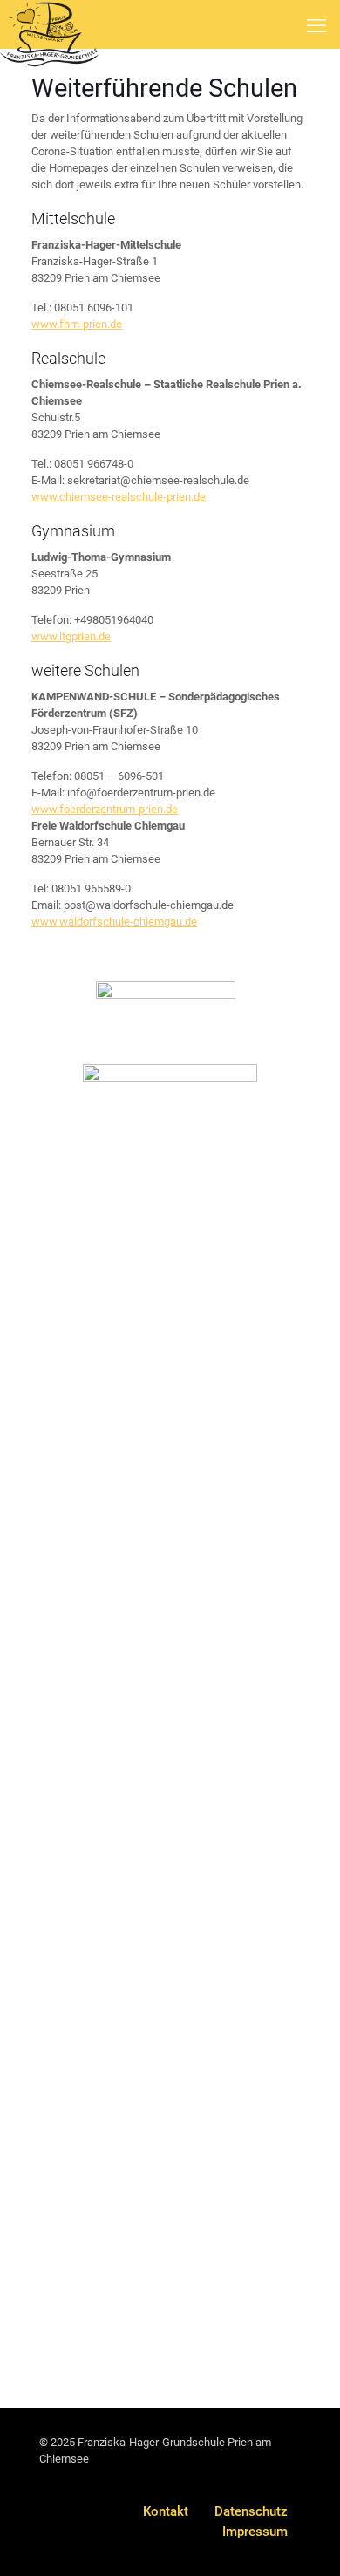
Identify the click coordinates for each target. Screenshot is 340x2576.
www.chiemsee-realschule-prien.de (119, 497)
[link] (166, 1005)
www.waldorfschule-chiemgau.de (114, 922)
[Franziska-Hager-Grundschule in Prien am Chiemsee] (49, 22)
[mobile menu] (316, 26)
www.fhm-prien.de (77, 324)
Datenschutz (251, 2511)
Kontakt (166, 2511)
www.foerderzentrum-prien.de (105, 809)
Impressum (255, 2532)
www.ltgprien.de (71, 636)
